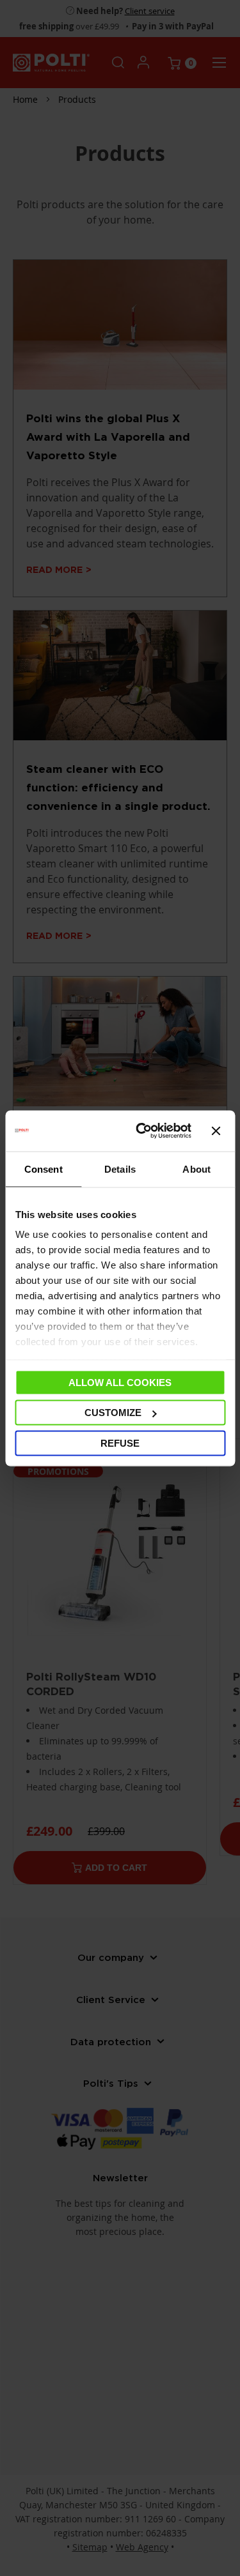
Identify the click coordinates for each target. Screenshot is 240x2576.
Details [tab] (120, 1169)
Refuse (120, 1443)
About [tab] (196, 1169)
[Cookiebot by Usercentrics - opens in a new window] (142, 1131)
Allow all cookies (120, 1382)
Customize (113, 1413)
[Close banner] (216, 1131)
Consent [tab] (44, 1169)
